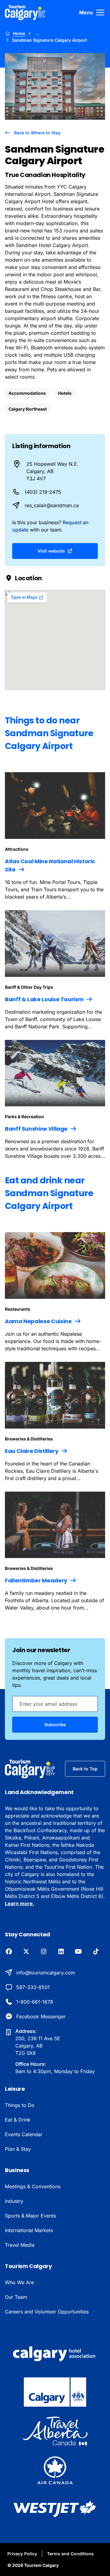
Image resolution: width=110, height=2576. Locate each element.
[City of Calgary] (55, 2392)
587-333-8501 (33, 1987)
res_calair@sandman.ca (52, 505)
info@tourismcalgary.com (46, 1973)
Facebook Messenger (41, 2016)
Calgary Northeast (28, 409)
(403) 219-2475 (43, 492)
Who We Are (19, 2282)
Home (19, 33)
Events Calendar (24, 2134)
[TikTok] (96, 1952)
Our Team (16, 2297)
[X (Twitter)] (26, 1952)
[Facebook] (9, 1952)
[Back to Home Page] (30, 1769)
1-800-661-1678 (35, 2002)
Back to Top (85, 1769)
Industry (14, 2201)
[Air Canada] (55, 2470)
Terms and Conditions (70, 2554)
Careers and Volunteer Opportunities (47, 2312)
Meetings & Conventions (33, 2186)
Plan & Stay (18, 2149)
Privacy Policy (22, 2554)
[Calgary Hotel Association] (55, 2353)
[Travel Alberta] (55, 2431)
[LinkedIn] (61, 1952)
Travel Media (20, 2245)
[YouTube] (78, 1952)
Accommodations (27, 393)
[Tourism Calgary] (25, 12)
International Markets (29, 2230)
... (38, 33)
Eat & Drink (18, 2120)
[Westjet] (55, 2509)
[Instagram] (44, 1952)
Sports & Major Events (30, 2216)
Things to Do (20, 2105)
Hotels (65, 393)
